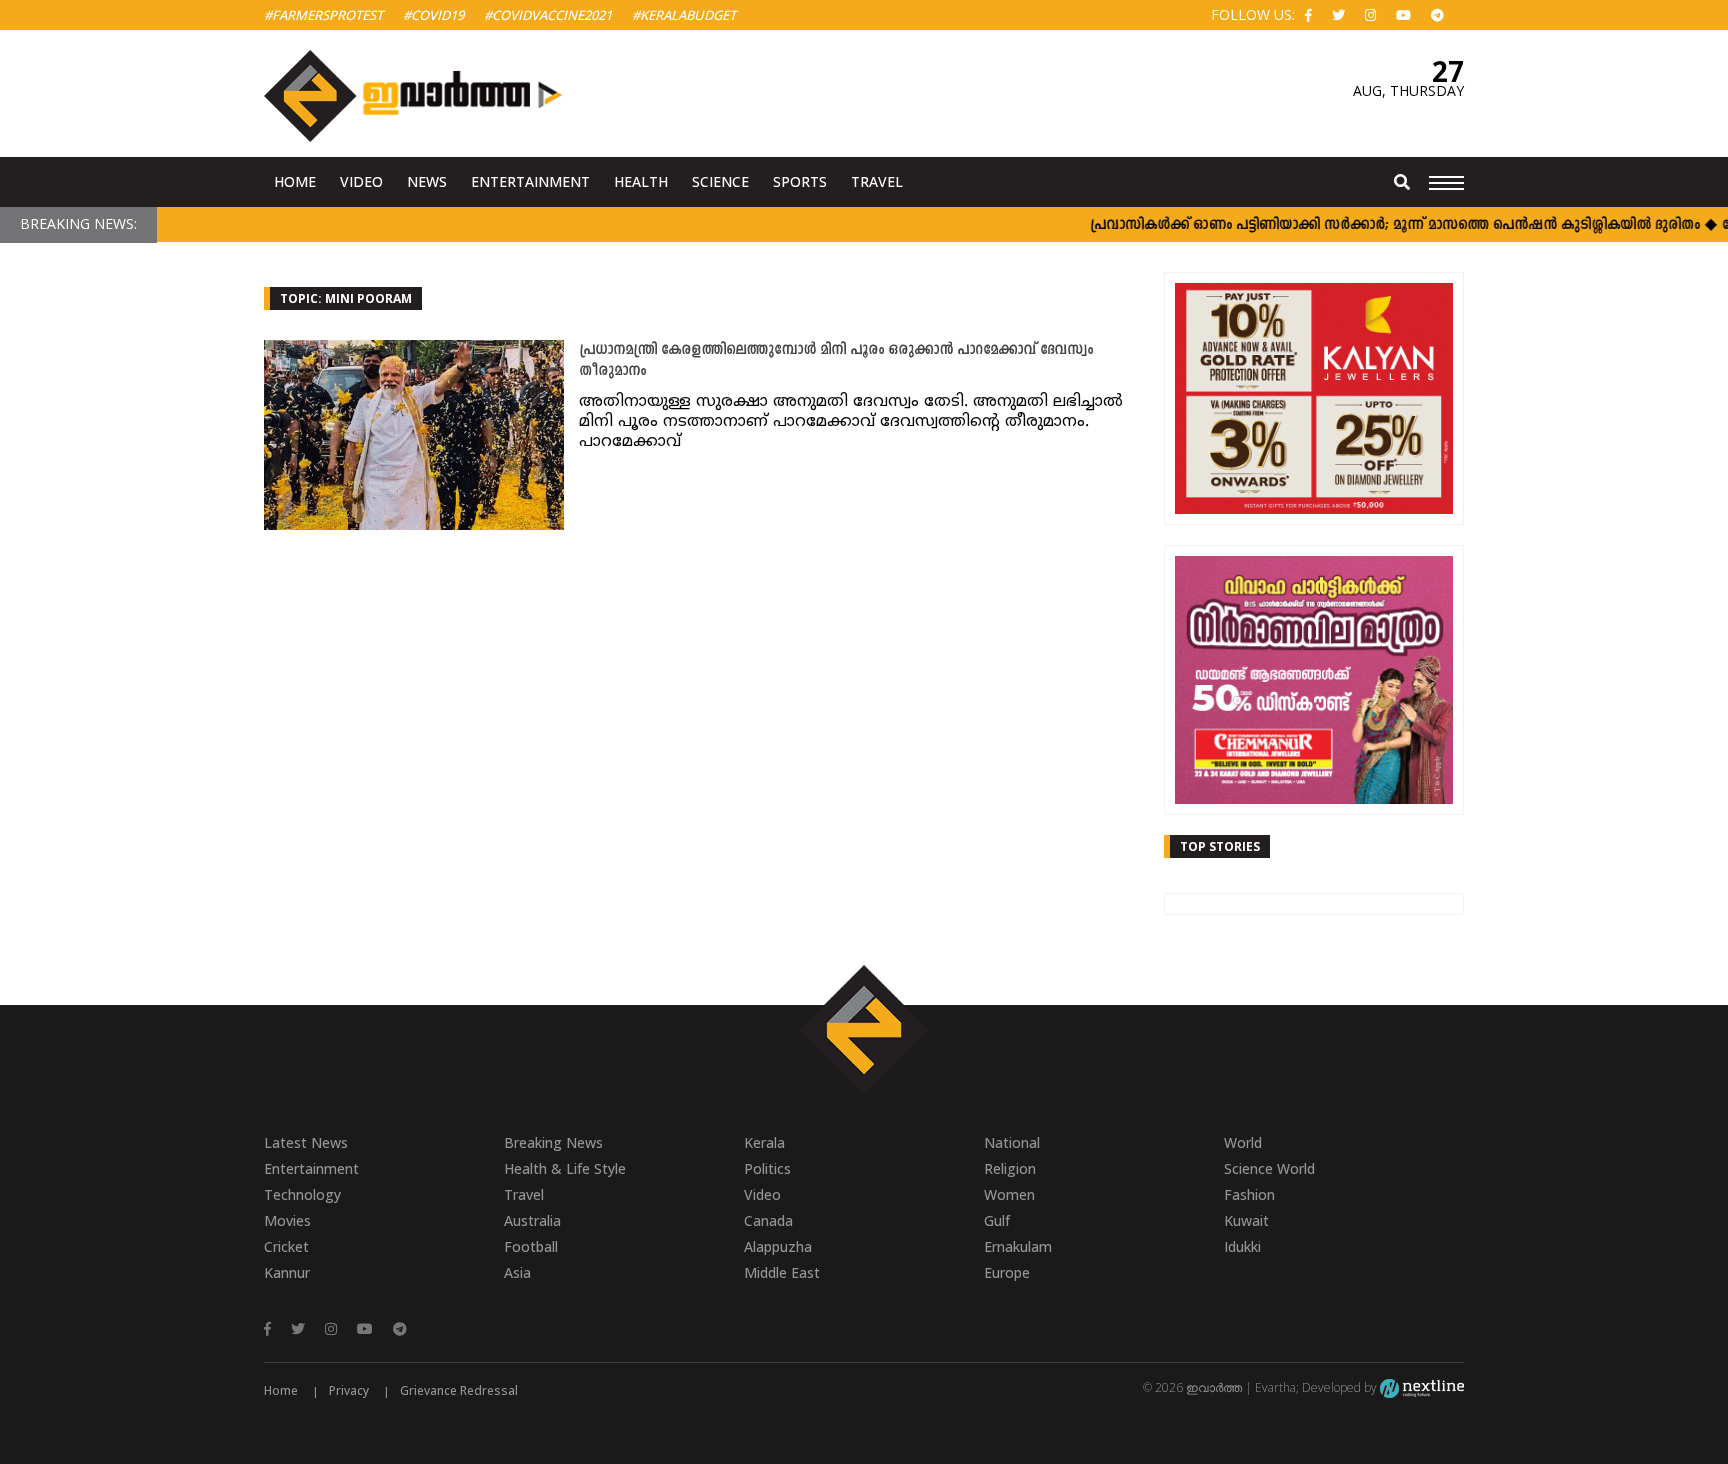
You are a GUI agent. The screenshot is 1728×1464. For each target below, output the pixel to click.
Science (720, 181)
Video (361, 181)
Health (641, 181)
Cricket (286, 1246)
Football (531, 1246)
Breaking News (553, 1142)
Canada (768, 1220)
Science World (1269, 1168)
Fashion (1249, 1194)
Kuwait (1246, 1220)
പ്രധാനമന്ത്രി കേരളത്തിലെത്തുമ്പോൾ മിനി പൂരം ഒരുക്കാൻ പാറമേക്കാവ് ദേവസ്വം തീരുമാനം (836, 361)
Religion (1010, 1168)
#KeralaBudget (684, 15)
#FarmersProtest (323, 15)
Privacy (349, 1390)
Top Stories (1220, 846)
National (1012, 1142)
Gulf (997, 1220)
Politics (767, 1168)
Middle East (782, 1272)
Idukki (1242, 1246)
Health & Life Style (565, 1168)
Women (1009, 1194)
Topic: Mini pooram (346, 298)
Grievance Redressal (459, 1390)
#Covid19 (433, 15)
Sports (800, 181)
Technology (302, 1194)
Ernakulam (1018, 1246)
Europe (1007, 1272)
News (427, 181)
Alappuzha (778, 1246)
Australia (532, 1220)
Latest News (306, 1142)
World (1243, 1142)
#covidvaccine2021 (548, 15)
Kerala (764, 1142)
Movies (287, 1220)
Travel (877, 181)
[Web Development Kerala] (1422, 1387)
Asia (517, 1272)
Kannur (287, 1272)
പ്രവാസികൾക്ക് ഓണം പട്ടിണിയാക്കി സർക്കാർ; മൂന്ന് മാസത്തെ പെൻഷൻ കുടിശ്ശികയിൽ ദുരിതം (1369, 225)
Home (295, 181)
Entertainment (530, 181)
